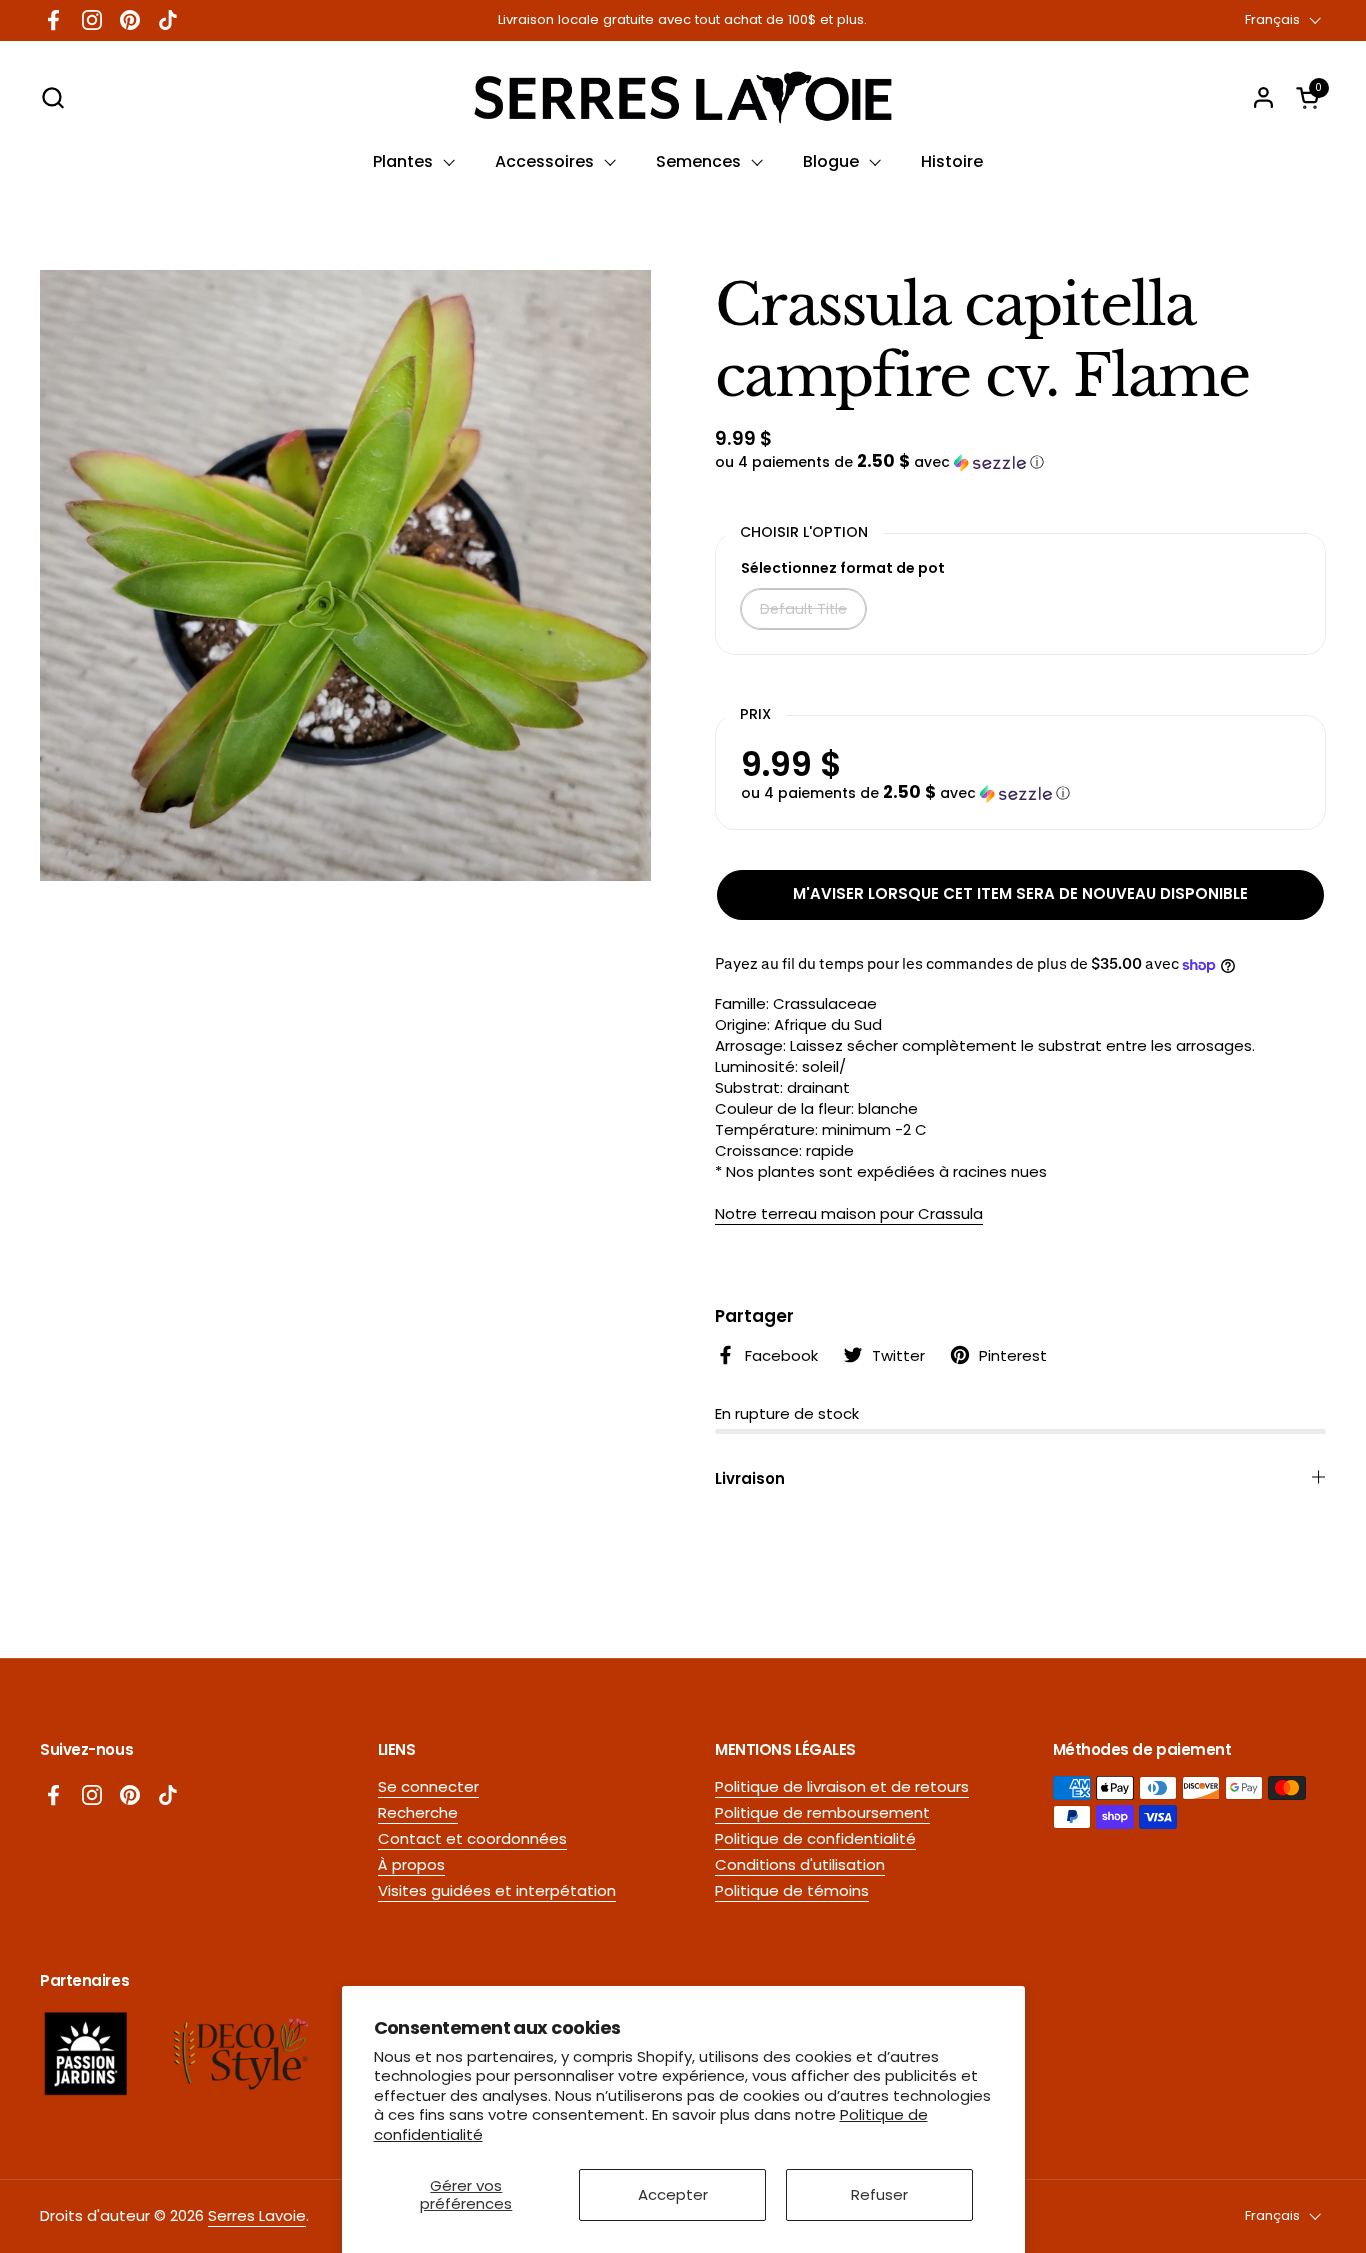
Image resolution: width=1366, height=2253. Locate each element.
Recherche (418, 1812)
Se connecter (428, 1786)
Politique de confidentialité (815, 1838)
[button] (52, 97)
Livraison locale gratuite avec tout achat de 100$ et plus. (682, 20)
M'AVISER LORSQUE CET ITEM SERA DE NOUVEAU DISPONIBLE (1020, 893)
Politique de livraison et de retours (842, 1786)
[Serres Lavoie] (682, 97)
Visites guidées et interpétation (497, 1890)
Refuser (879, 2194)
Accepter (673, 2194)
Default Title (803, 609)
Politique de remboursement (822, 1812)
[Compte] (1263, 97)
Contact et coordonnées (472, 1838)
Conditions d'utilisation (800, 1864)
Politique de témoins (792, 1890)
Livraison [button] (750, 1478)
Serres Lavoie (257, 2215)
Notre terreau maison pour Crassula (849, 1213)
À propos (411, 1864)
